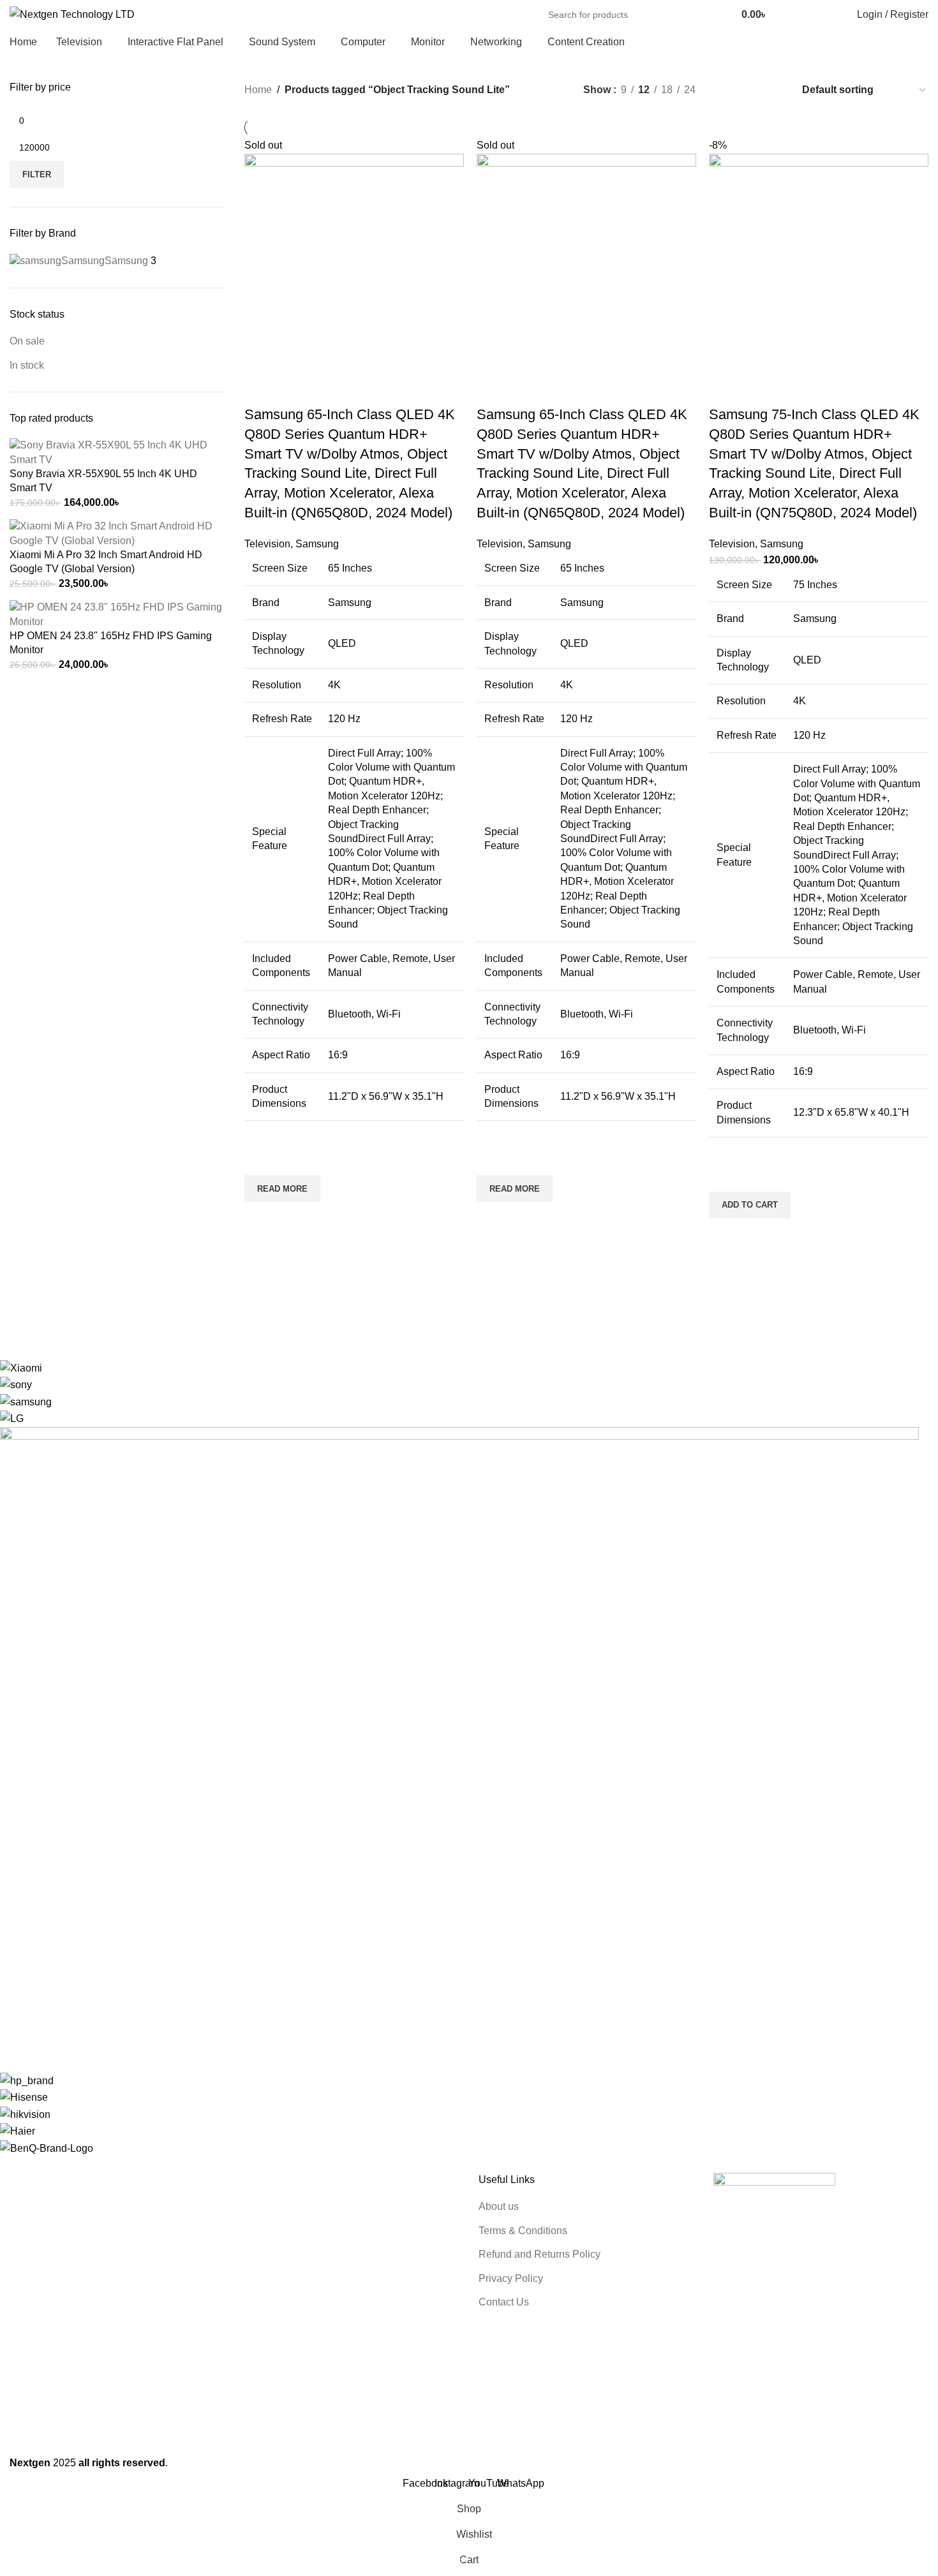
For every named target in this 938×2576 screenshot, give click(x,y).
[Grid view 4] (774, 90)
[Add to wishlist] (260, 1159)
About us (499, 2206)
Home (258, 90)
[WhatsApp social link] (817, 15)
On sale (27, 341)
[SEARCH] (709, 15)
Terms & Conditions (523, 2231)
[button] (750, 1205)
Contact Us (504, 2302)
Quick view (260, 1218)
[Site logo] (72, 14)
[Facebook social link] (788, 15)
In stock (27, 365)
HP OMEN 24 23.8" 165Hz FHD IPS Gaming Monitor (111, 643)
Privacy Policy (511, 2278)
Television (267, 544)
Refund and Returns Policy (540, 2254)
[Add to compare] (260, 389)
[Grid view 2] (726, 90)
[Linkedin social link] (802, 15)
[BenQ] (459, 1758)
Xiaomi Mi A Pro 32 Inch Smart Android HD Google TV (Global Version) (106, 562)
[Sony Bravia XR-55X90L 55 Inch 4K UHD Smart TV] (117, 452)
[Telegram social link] (832, 15)
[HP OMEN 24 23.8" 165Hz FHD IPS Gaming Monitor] (117, 614)
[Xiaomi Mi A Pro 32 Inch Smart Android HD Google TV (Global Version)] (117, 533)
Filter (37, 174)
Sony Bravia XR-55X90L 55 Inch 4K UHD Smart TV (103, 481)
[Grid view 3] (751, 90)
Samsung (317, 544)
